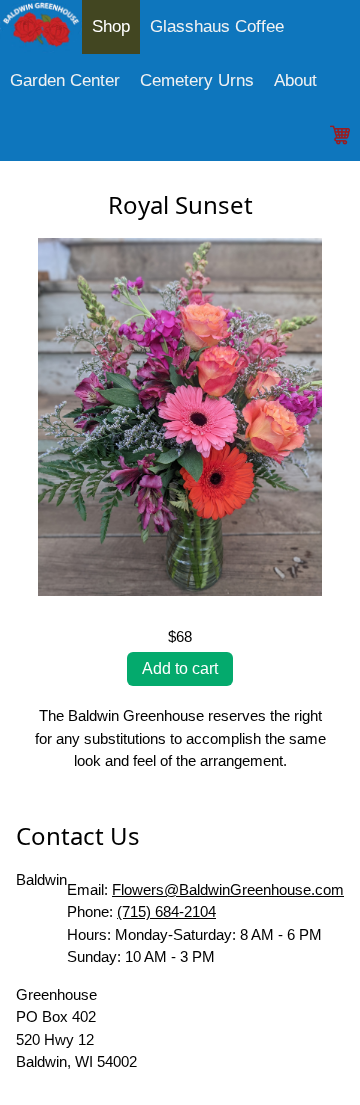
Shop (111, 26)
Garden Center (65, 80)
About (295, 80)
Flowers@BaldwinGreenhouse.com (228, 889)
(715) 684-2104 (166, 911)
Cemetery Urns (197, 80)
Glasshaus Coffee (217, 26)
